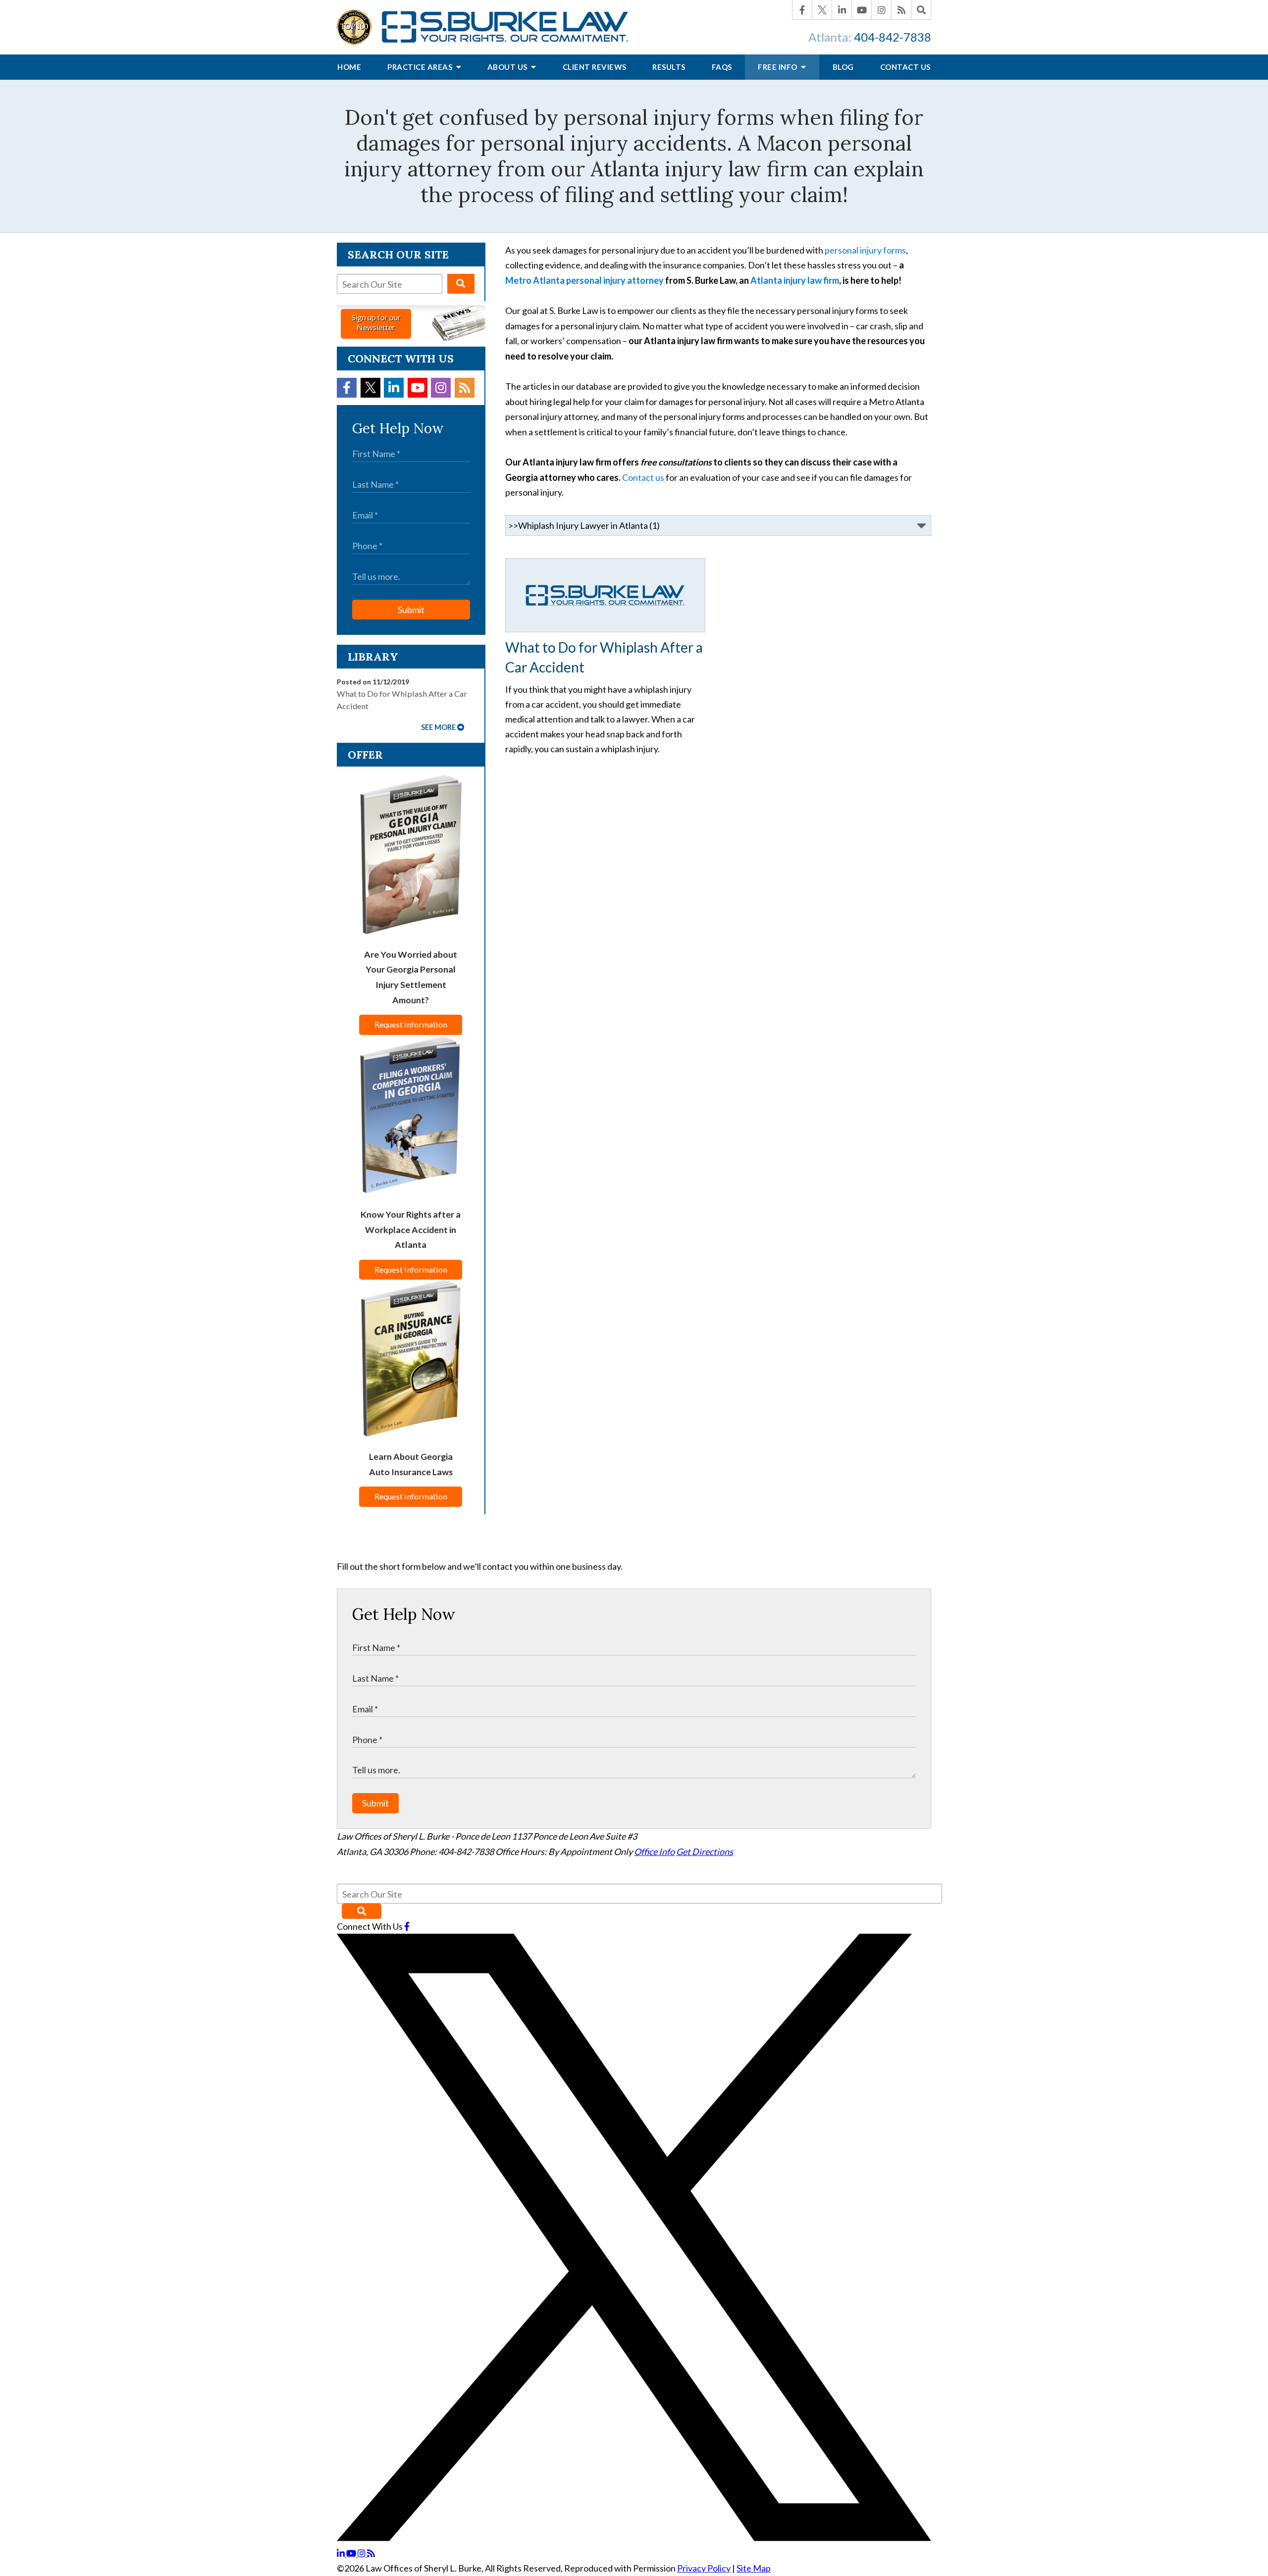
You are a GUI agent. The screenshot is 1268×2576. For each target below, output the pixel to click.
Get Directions (705, 1852)
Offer (365, 755)
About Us (508, 67)
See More (438, 727)
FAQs (722, 67)
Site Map (754, 2568)
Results (669, 67)
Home (349, 67)
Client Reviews (595, 67)
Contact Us (905, 67)
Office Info (654, 1852)
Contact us (643, 477)
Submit (411, 610)
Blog (843, 67)
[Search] (921, 10)
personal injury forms (865, 250)
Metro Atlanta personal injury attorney (585, 280)
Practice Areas (421, 67)
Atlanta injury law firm (795, 280)
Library (373, 657)
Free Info (778, 67)
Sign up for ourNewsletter (376, 322)
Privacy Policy (704, 2568)
